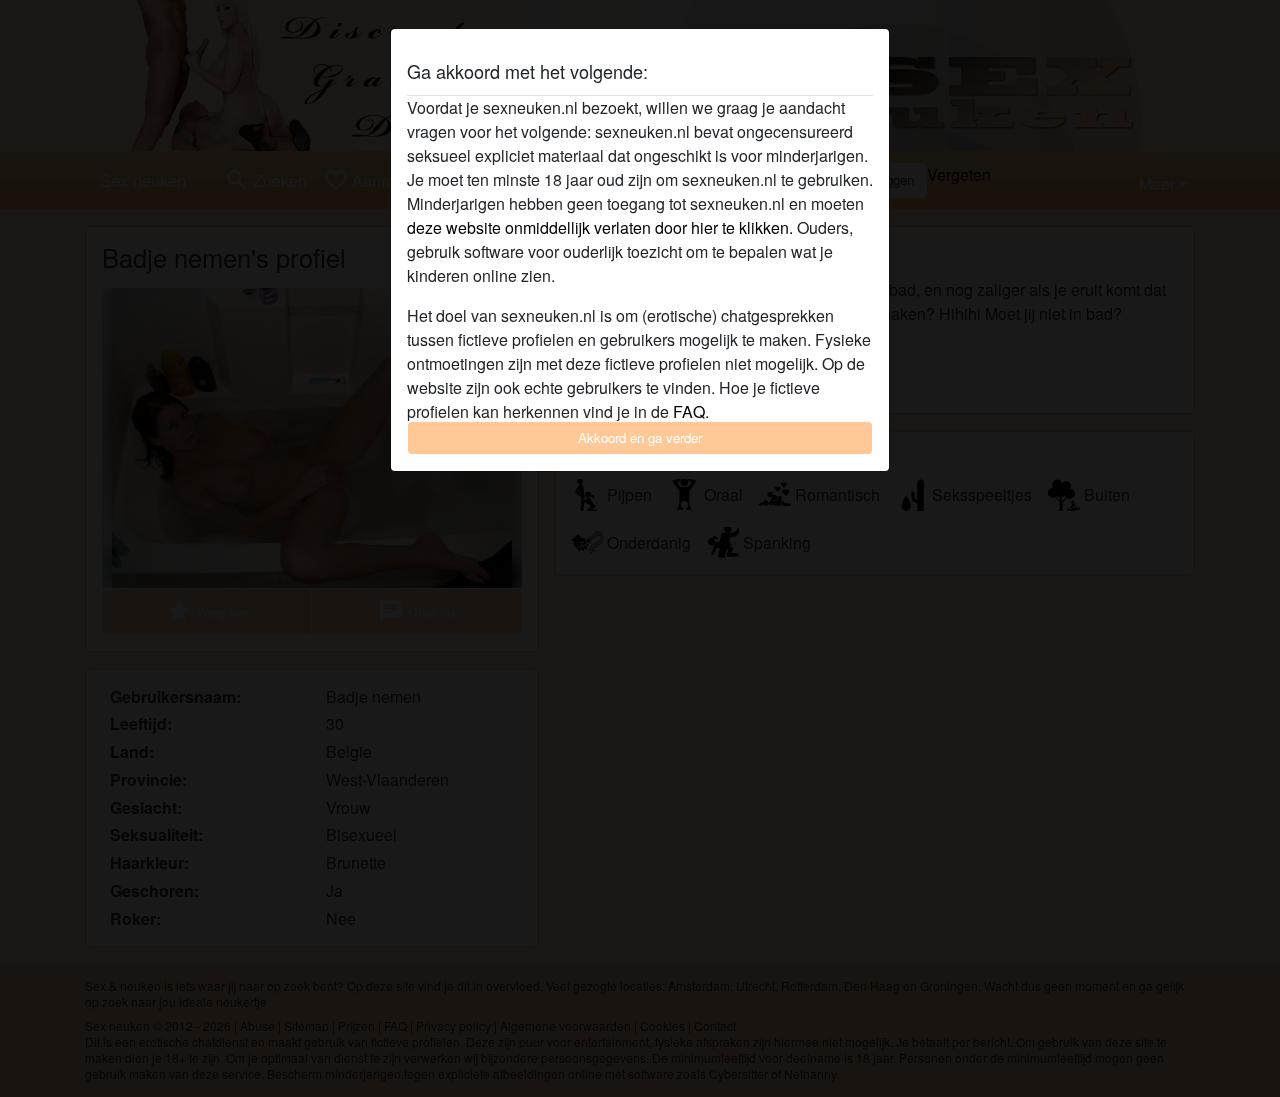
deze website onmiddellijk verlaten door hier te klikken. (600, 227)
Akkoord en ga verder (640, 437)
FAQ (689, 411)
